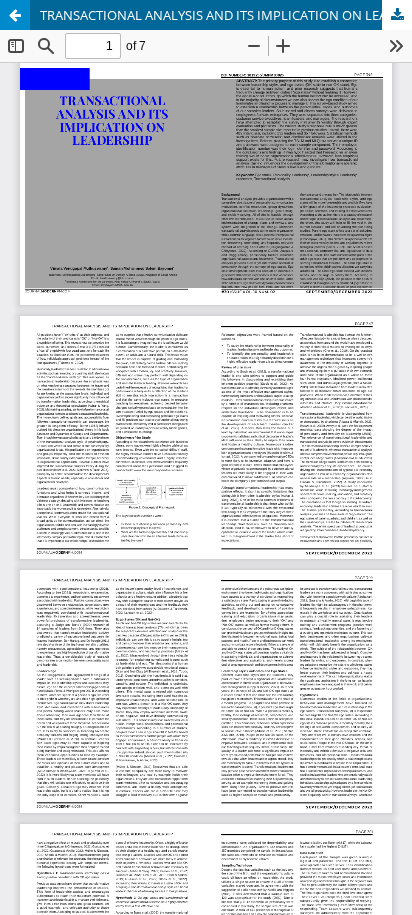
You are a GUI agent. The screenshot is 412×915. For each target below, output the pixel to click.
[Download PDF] (397, 15)
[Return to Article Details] (15, 15)
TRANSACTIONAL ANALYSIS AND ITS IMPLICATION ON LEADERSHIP (226, 15)
